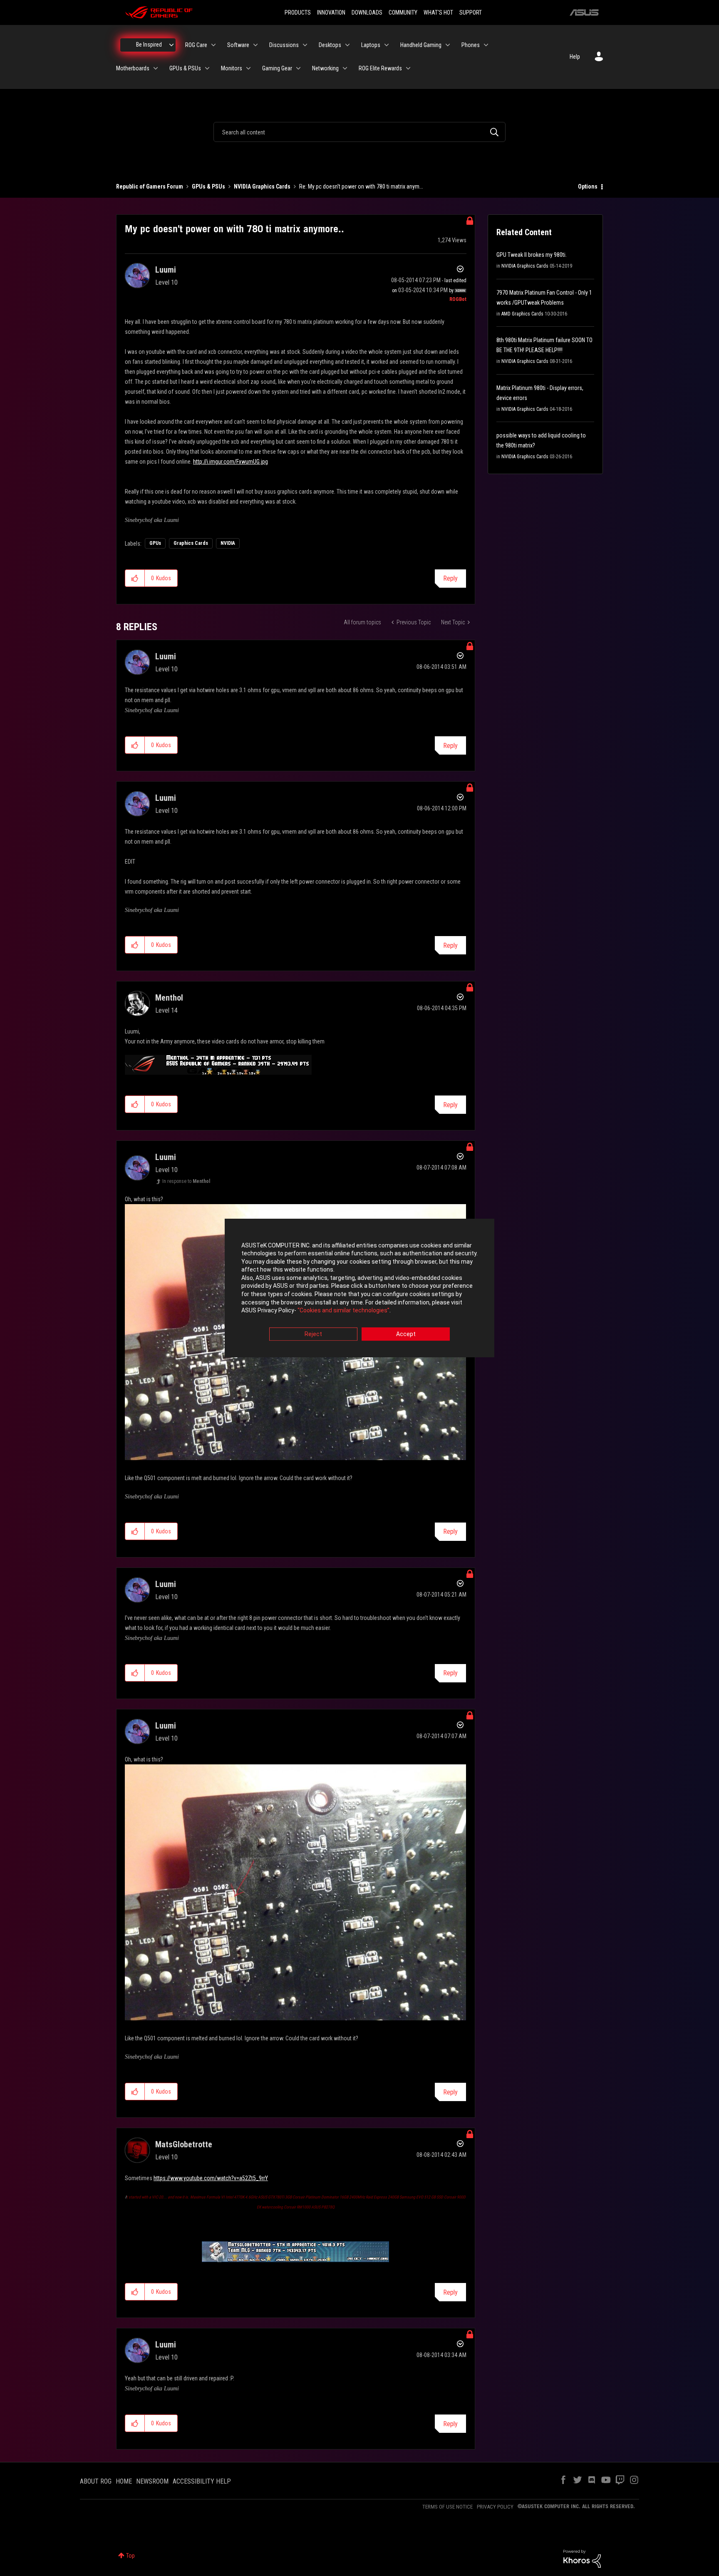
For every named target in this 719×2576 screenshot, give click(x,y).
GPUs (155, 543)
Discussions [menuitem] (284, 45)
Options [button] (588, 186)
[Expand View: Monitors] (248, 68)
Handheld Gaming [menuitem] (421, 45)
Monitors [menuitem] (232, 68)
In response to (186, 1181)
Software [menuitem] (238, 45)
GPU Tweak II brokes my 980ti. (532, 255)
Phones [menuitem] (471, 45)
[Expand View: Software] (255, 45)
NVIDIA (228, 543)
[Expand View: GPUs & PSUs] (207, 68)
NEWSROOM (152, 2481)
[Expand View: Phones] (486, 45)
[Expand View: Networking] (345, 68)
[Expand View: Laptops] (387, 45)
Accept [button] (406, 1334)
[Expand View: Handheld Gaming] (448, 45)
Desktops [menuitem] (330, 45)
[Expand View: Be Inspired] (171, 45)
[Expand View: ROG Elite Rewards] (408, 68)
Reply (450, 578)
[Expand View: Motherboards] (156, 68)
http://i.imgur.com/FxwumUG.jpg (231, 462)
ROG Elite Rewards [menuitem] (380, 68)
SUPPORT (471, 12)
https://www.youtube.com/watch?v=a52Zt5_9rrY (211, 2178)
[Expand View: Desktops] (347, 45)
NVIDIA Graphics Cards (262, 186)
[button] (135, 578)
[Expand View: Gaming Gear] (298, 68)
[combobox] (359, 132)
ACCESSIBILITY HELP (202, 2481)
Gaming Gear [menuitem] (277, 68)
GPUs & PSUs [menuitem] (185, 68)
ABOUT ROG (96, 2481)
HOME (124, 2481)
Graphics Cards (191, 543)
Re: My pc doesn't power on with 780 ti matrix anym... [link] (361, 186)
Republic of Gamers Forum (150, 186)
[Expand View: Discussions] (305, 45)
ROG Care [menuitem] (196, 45)
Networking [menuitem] (325, 68)
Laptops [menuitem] (371, 45)
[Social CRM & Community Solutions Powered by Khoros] (582, 2558)
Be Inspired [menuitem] (149, 45)
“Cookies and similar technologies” (343, 1311)
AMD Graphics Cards (522, 314)
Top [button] (130, 2556)
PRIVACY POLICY (495, 2507)
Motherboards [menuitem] (133, 68)
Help (575, 57)
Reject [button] (313, 1334)
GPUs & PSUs (208, 186)
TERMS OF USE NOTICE (448, 2507)
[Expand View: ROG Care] (213, 45)
